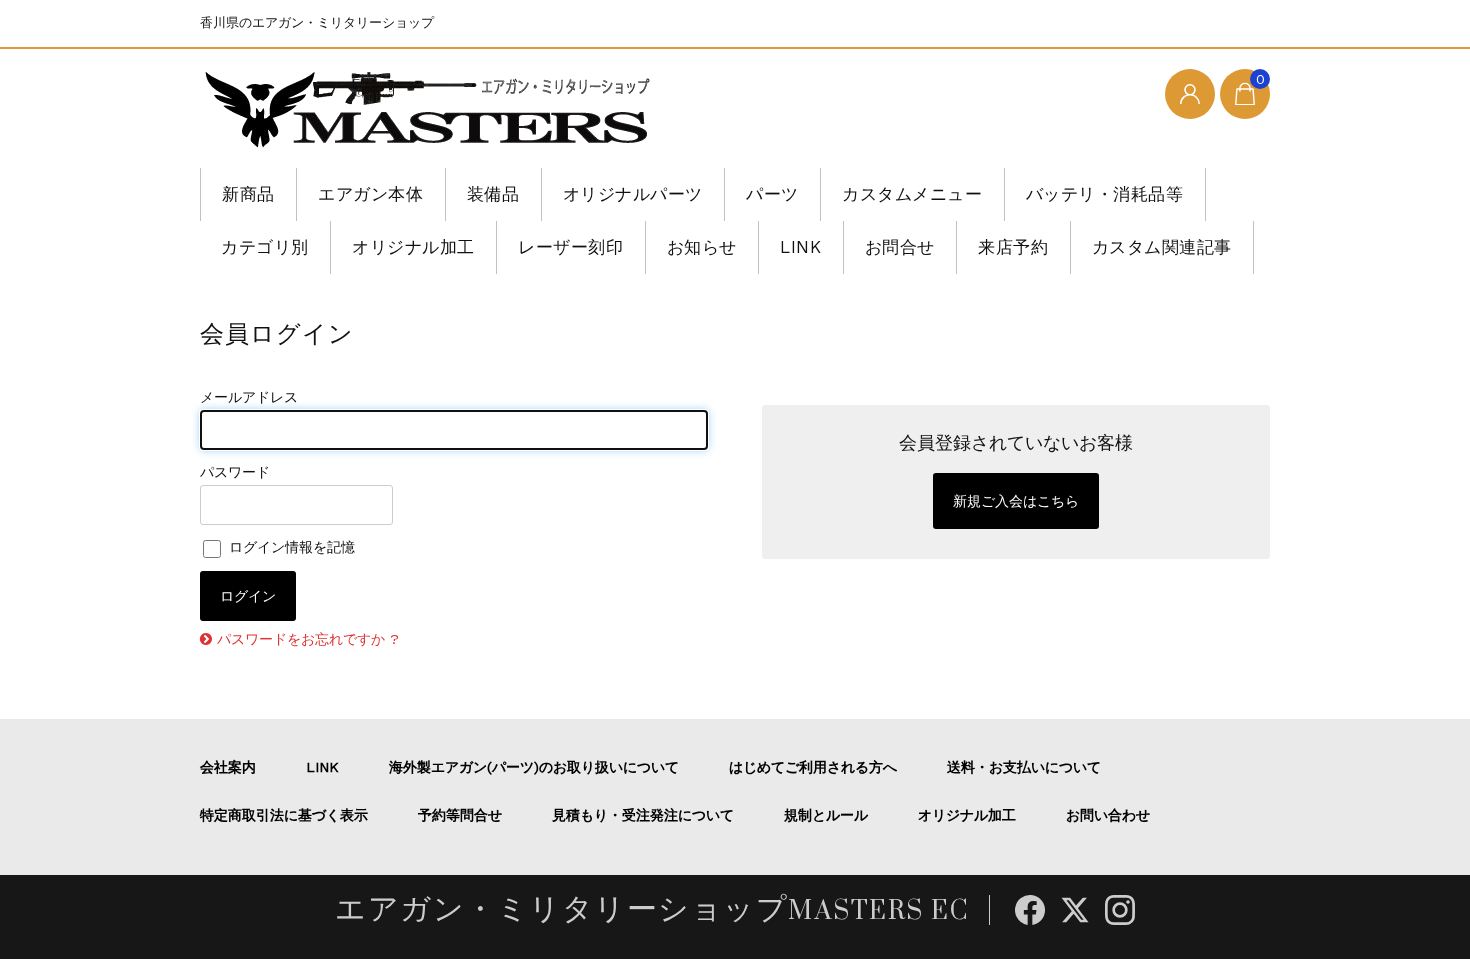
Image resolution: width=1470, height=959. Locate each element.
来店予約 (1013, 247)
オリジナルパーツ (633, 194)
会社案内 (228, 767)
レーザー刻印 (570, 247)
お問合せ (900, 247)
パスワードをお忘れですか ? (308, 639)
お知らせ (702, 247)
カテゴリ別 (265, 247)
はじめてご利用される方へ (813, 767)
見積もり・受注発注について (643, 815)
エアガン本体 (370, 194)
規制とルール (826, 815)
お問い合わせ (1108, 815)
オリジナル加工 (413, 247)
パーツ (772, 194)
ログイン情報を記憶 (289, 547)
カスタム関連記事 (1162, 247)
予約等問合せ (460, 815)
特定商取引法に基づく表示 (284, 815)
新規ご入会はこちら (1016, 501)
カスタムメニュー (912, 194)
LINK (800, 247)
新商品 (248, 194)
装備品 (493, 194)
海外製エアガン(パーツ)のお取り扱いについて (534, 767)
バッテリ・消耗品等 (1105, 194)
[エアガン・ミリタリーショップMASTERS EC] (432, 111)
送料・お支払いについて (1024, 767)
